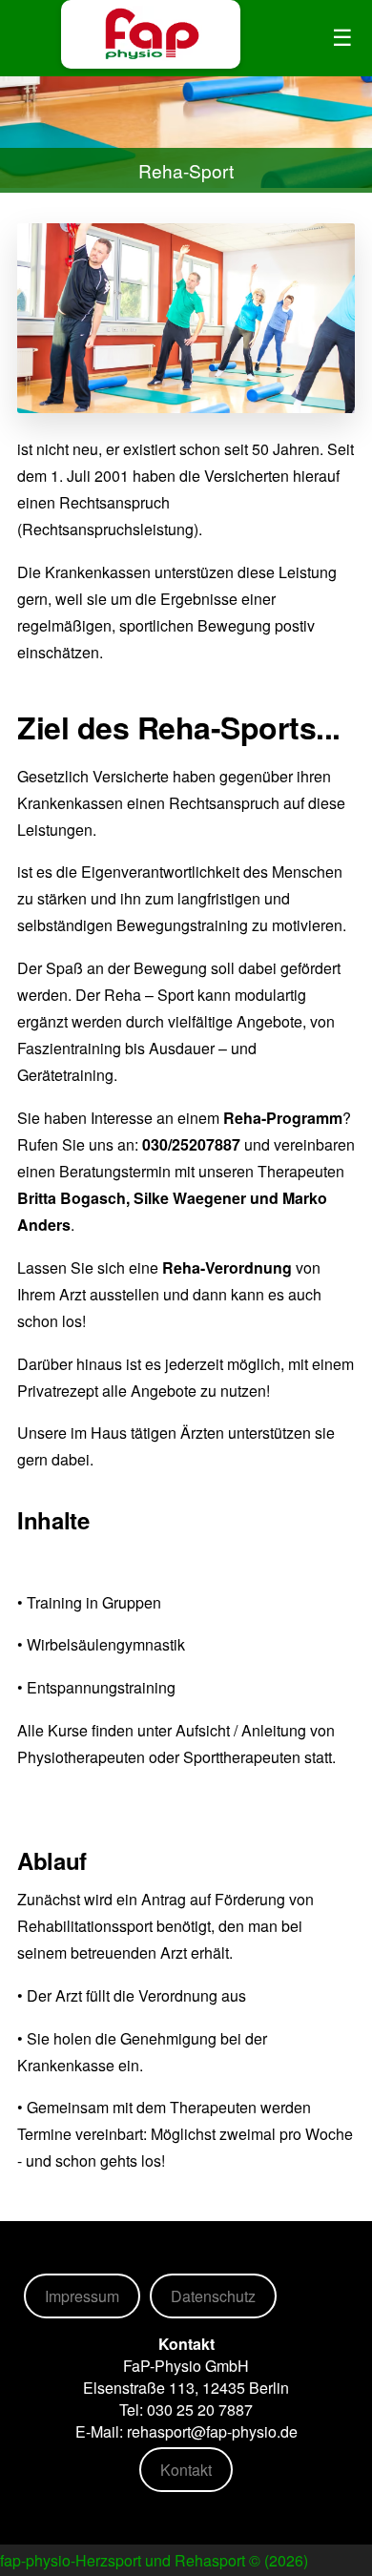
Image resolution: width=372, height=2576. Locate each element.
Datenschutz (213, 2296)
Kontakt (186, 2470)
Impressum (82, 2296)
